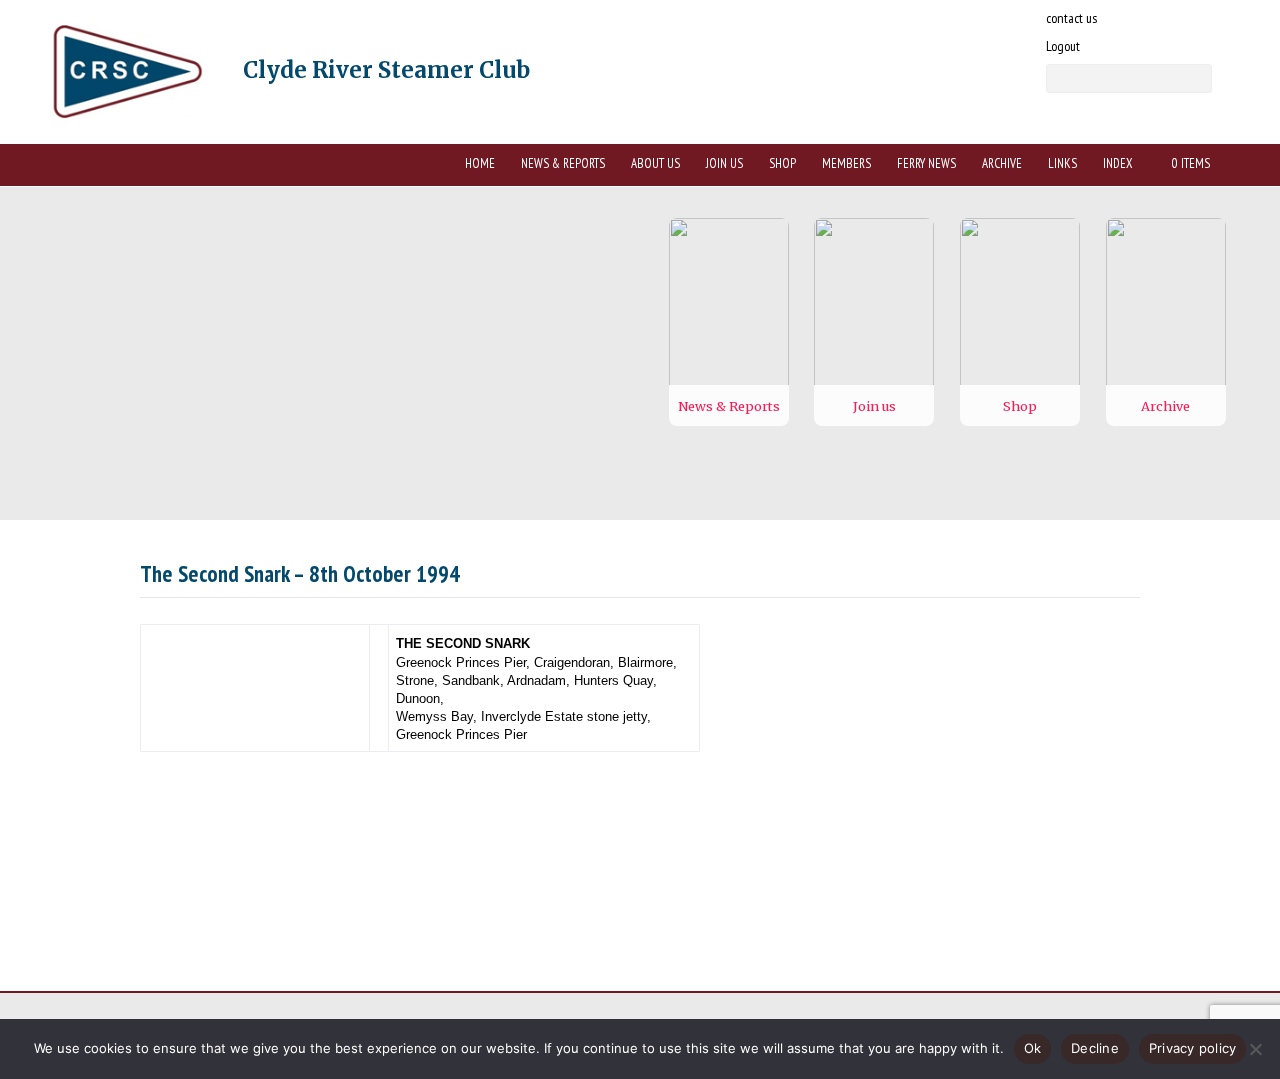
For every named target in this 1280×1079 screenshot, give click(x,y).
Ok (1033, 1048)
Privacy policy (1193, 1048)
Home (480, 163)
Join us (724, 163)
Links (1062, 163)
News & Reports (563, 163)
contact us (1071, 18)
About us (655, 163)
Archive (1002, 163)
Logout (1063, 46)
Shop (782, 163)
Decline (1095, 1048)
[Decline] (1255, 1049)
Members (846, 163)
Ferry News (926, 163)
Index (1118, 163)
